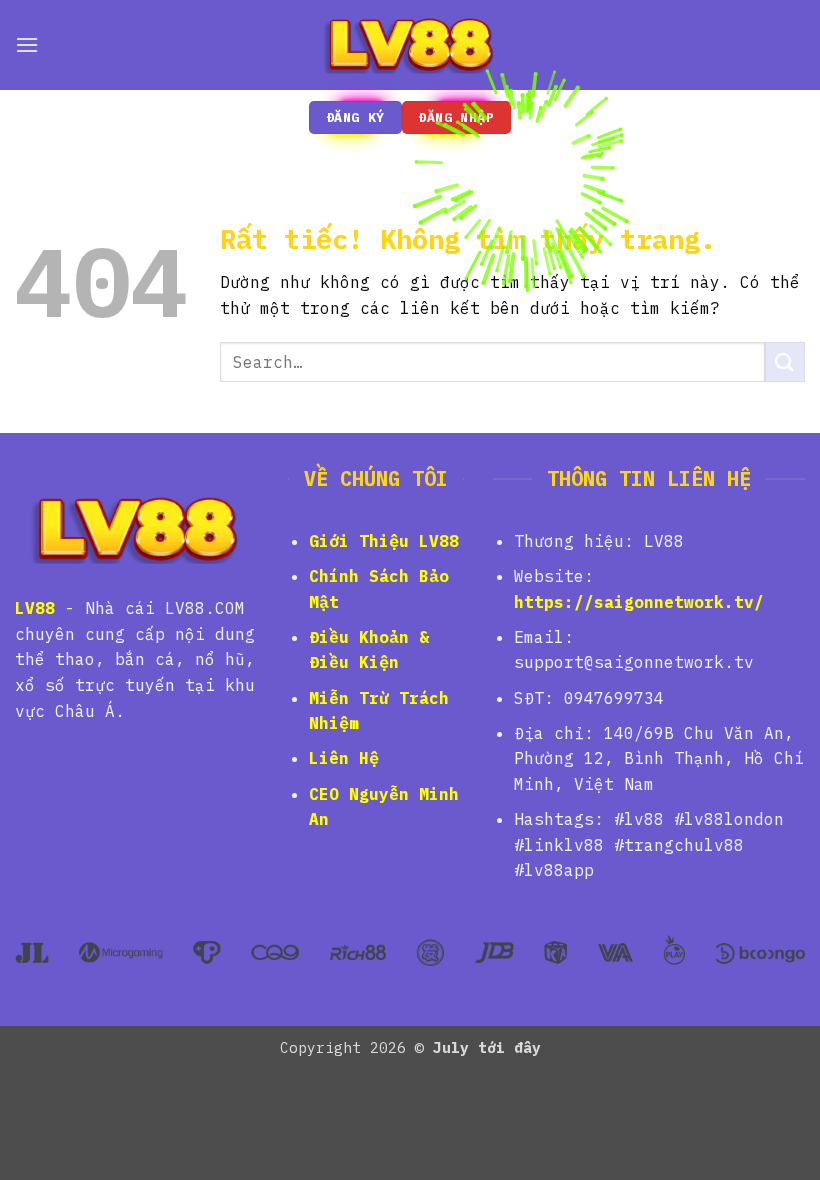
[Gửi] (785, 361)
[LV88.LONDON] (410, 44)
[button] (27, 44)
